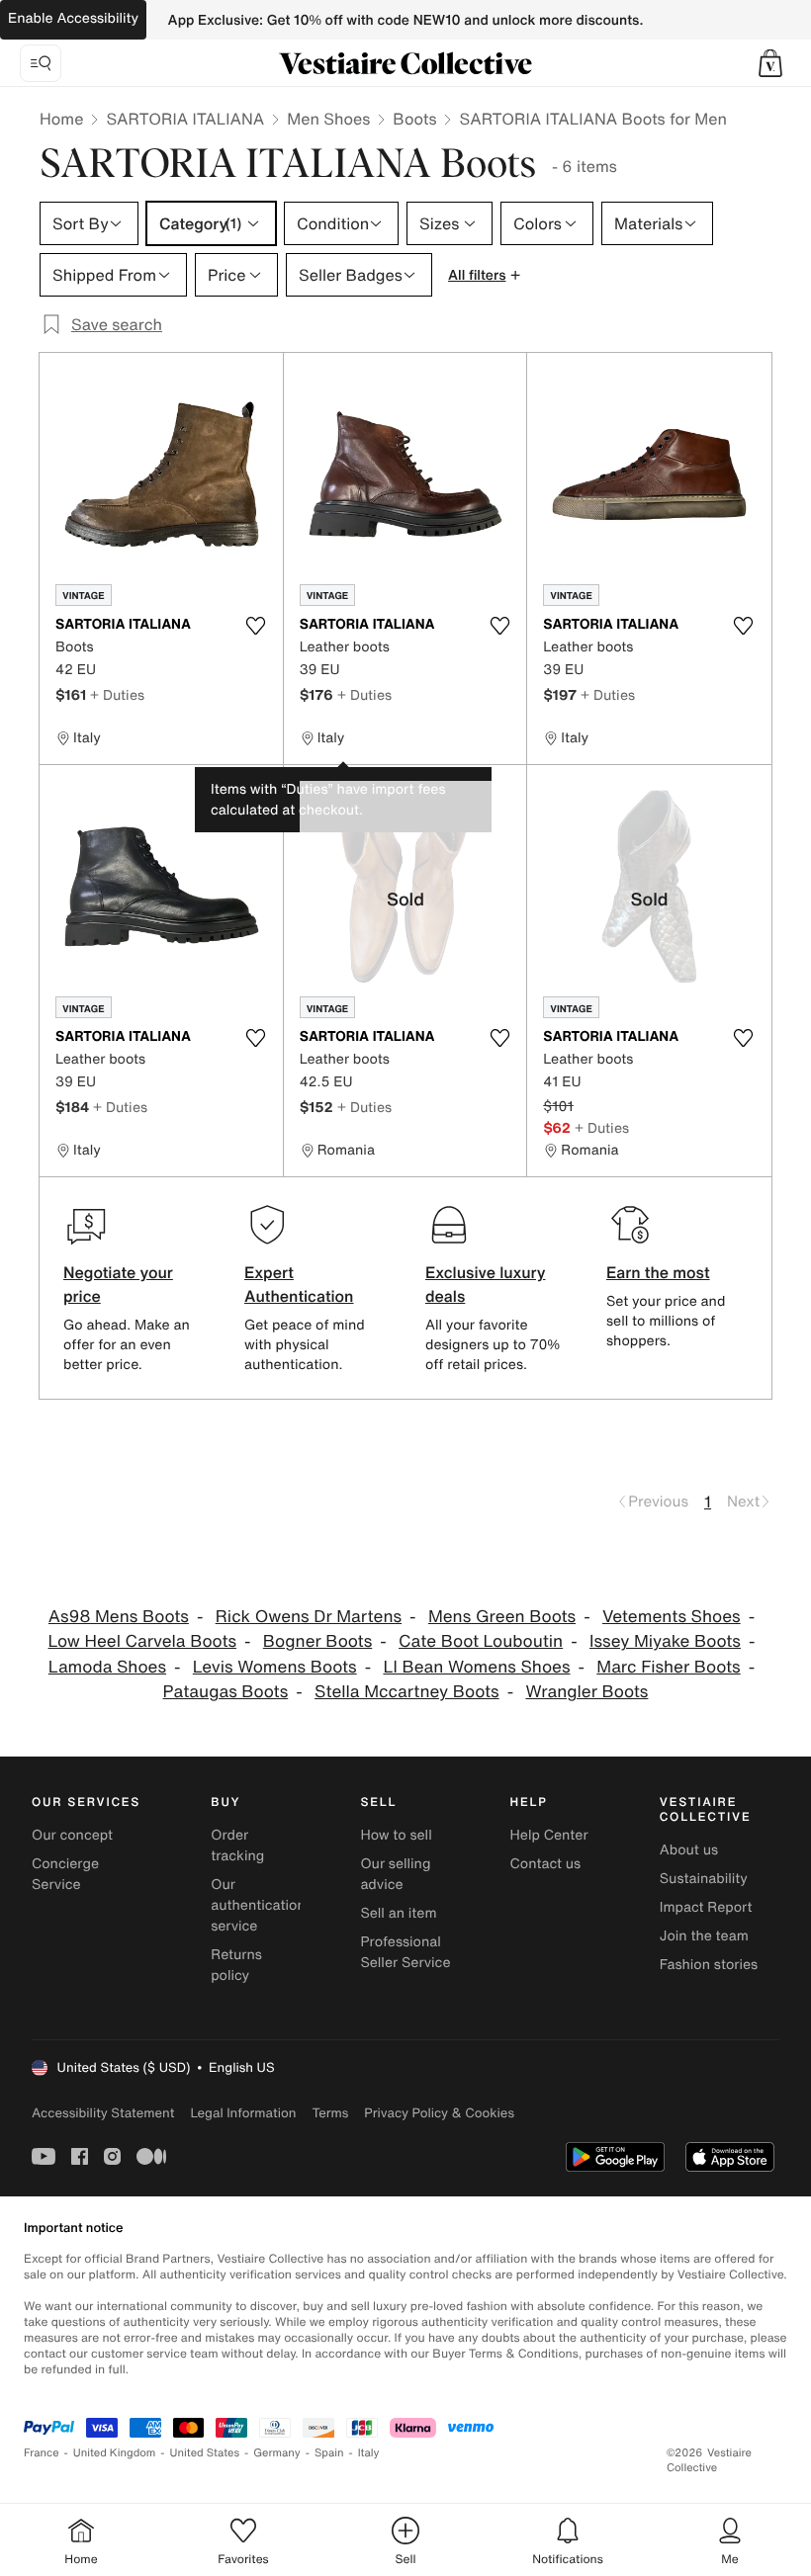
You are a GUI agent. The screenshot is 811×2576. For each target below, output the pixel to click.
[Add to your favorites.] (256, 626)
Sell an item (398, 1913)
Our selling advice (395, 1874)
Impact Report (706, 1907)
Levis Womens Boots (275, 1667)
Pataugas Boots (226, 1692)
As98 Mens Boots (119, 1617)
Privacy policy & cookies (439, 2113)
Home (61, 119)
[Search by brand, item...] (41, 63)
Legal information (243, 2113)
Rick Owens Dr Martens (309, 1617)
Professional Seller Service (405, 1952)
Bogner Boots (317, 1641)
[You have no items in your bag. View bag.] (770, 63)
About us (689, 1850)
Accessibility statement (103, 2113)
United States (205, 2453)
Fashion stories (709, 1965)
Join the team (704, 1936)
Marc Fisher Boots (668, 1667)
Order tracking (237, 1846)
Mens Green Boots (502, 1617)
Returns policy (236, 1965)
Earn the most (658, 1272)
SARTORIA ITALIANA (185, 119)
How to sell (396, 1835)
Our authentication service (258, 1905)
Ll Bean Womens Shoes (476, 1667)
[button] (770, 63)
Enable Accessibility (73, 18)
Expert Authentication (299, 1284)
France (42, 2453)
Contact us (546, 1864)
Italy (369, 2453)
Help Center (549, 1835)
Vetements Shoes (672, 1617)
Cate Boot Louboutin (481, 1641)
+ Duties (117, 694)
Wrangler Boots (586, 1692)
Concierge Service (65, 1874)
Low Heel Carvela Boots (142, 1641)
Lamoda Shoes (107, 1667)
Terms (330, 2113)
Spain (329, 2453)
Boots (414, 119)
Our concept (72, 1835)
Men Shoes (328, 119)
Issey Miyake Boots (665, 1641)
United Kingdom (115, 2453)
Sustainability (704, 1879)
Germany (277, 2453)
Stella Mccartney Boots (407, 1692)
